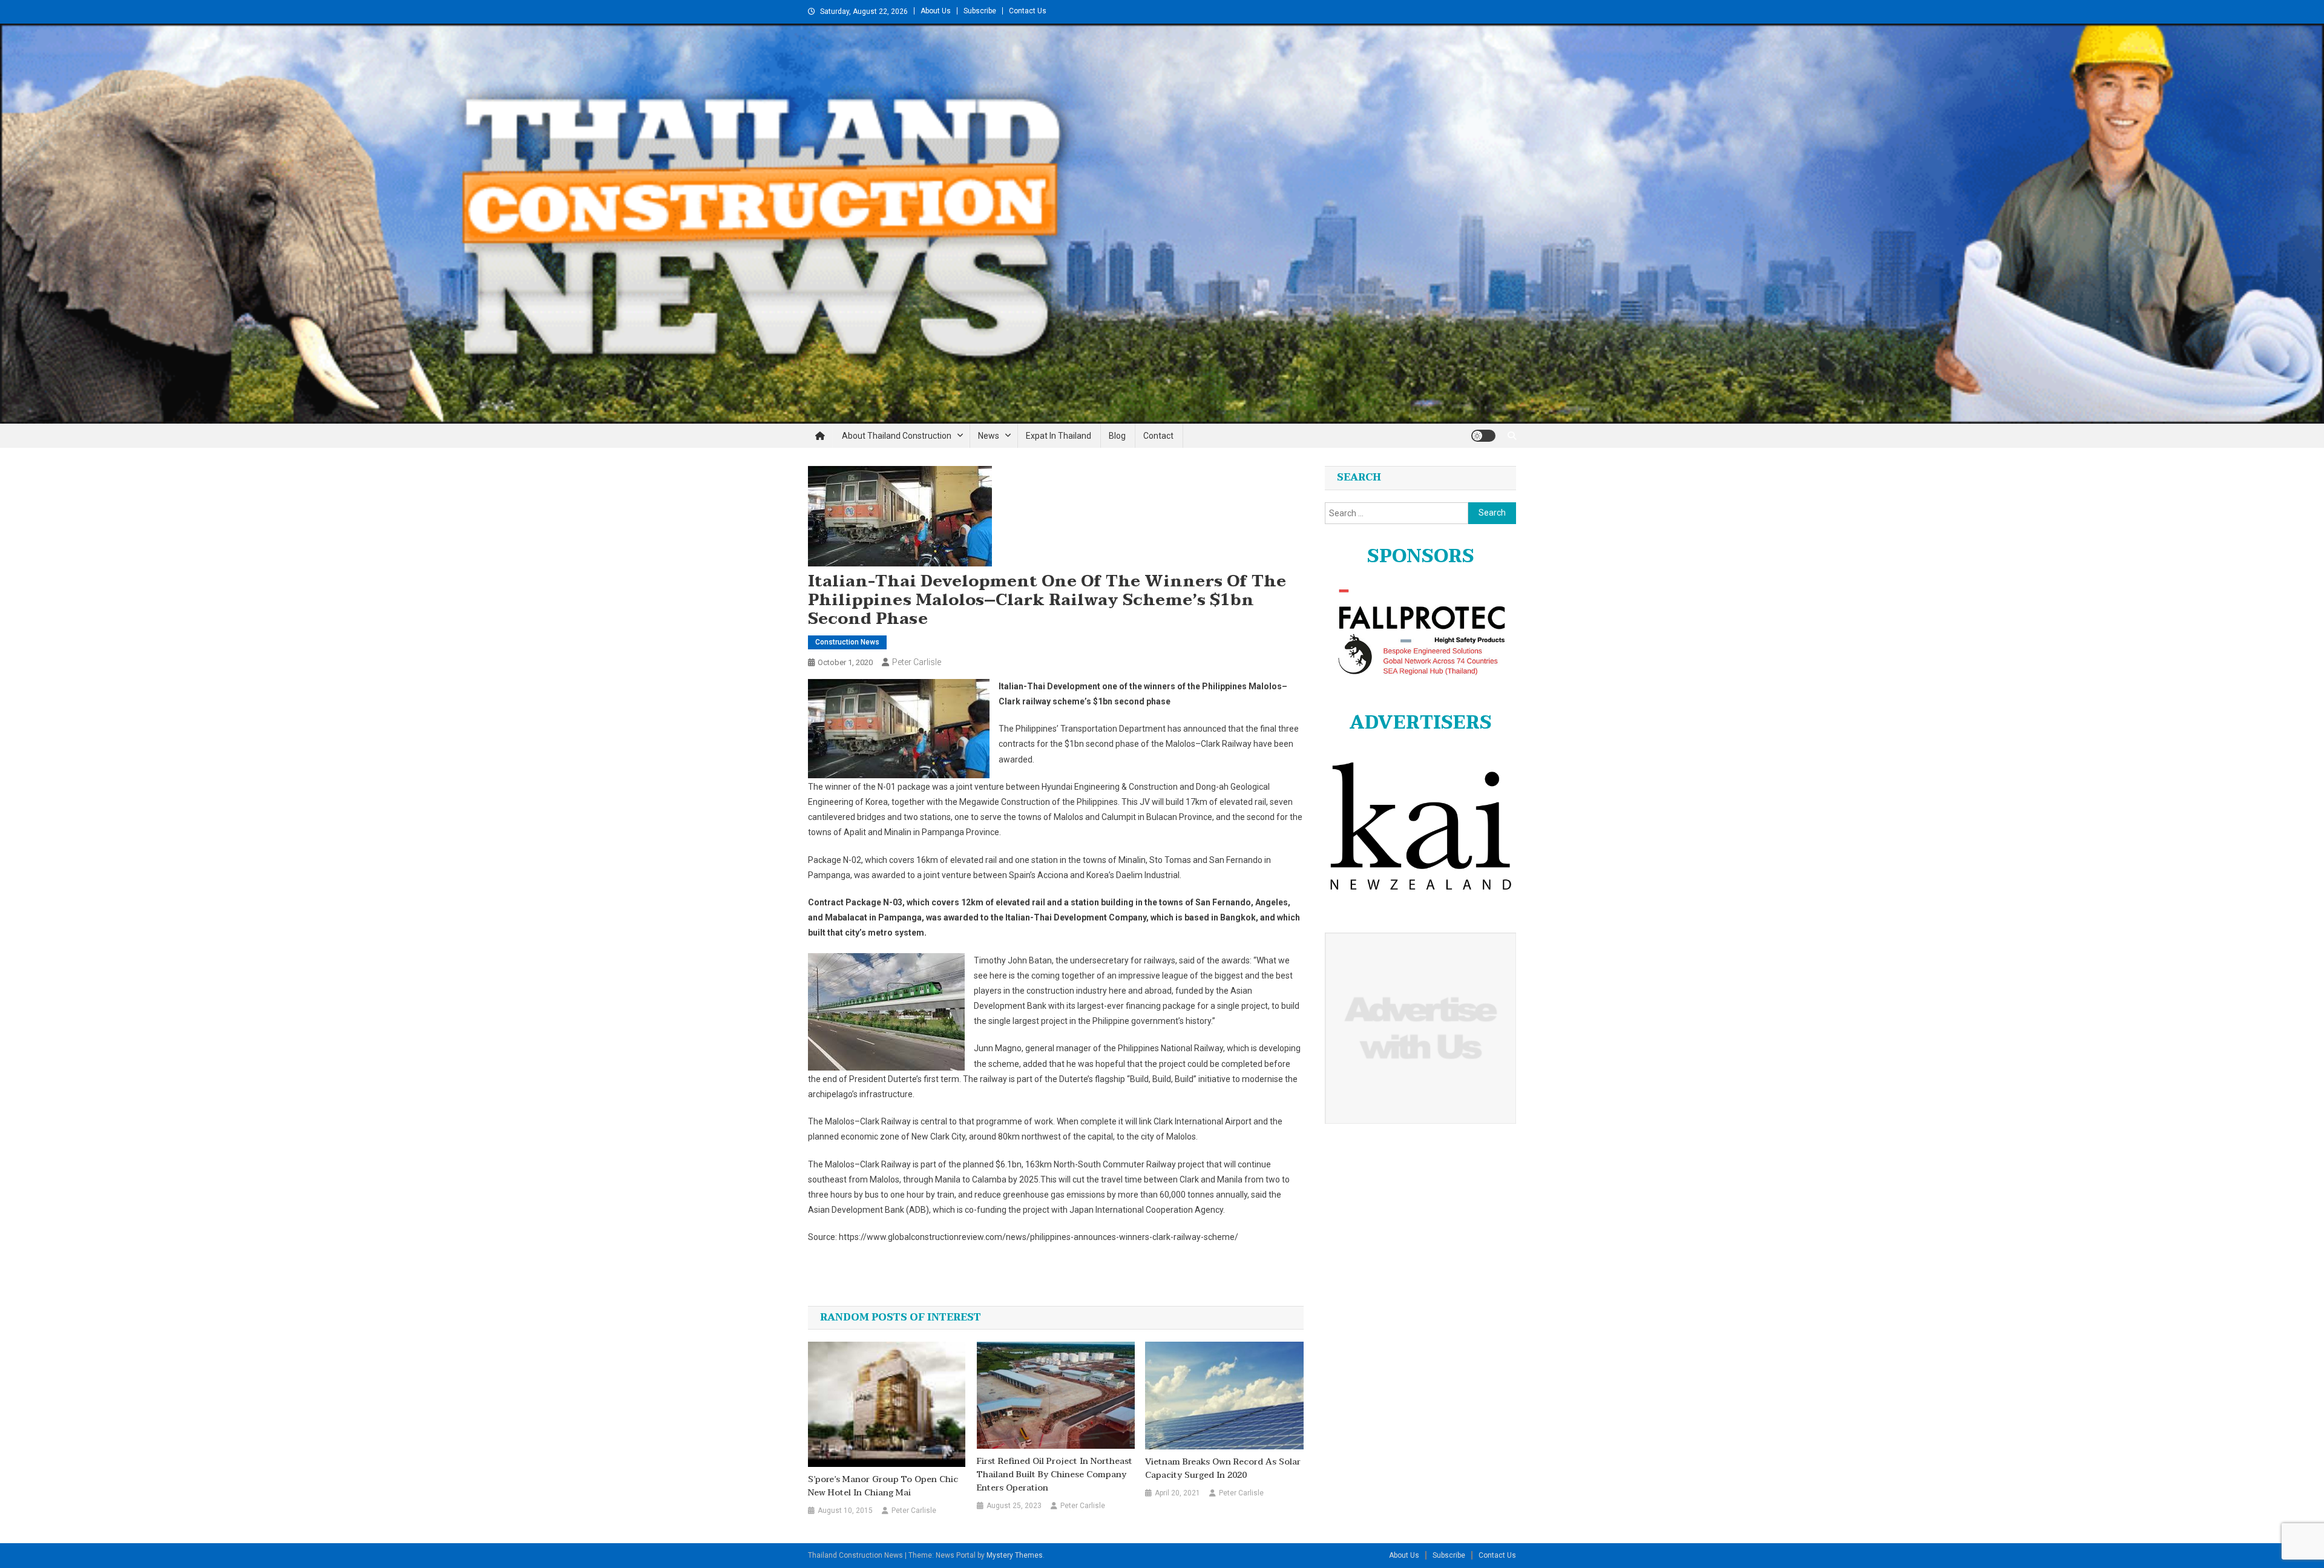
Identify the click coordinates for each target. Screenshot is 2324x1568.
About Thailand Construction (897, 436)
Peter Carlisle (917, 662)
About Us (936, 11)
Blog (1117, 436)
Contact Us (1028, 11)
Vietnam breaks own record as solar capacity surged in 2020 (1223, 1469)
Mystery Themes (1015, 1555)
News (989, 436)
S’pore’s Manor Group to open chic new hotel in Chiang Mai (883, 1486)
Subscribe (980, 11)
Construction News (847, 642)
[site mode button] (1483, 436)
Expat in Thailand (1059, 436)
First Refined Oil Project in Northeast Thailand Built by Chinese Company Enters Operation (1055, 1475)
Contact (1158, 436)
